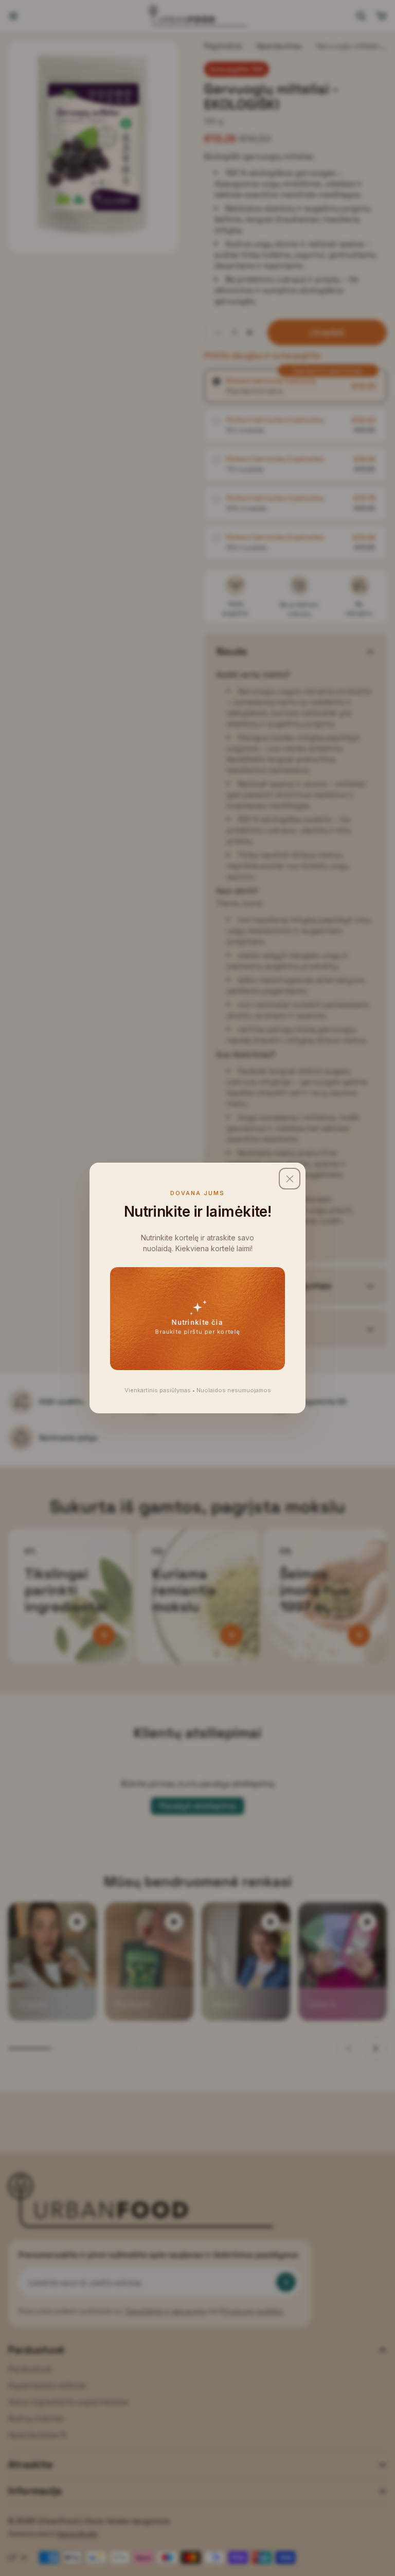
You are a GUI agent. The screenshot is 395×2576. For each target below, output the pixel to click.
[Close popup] (290, 1179)
